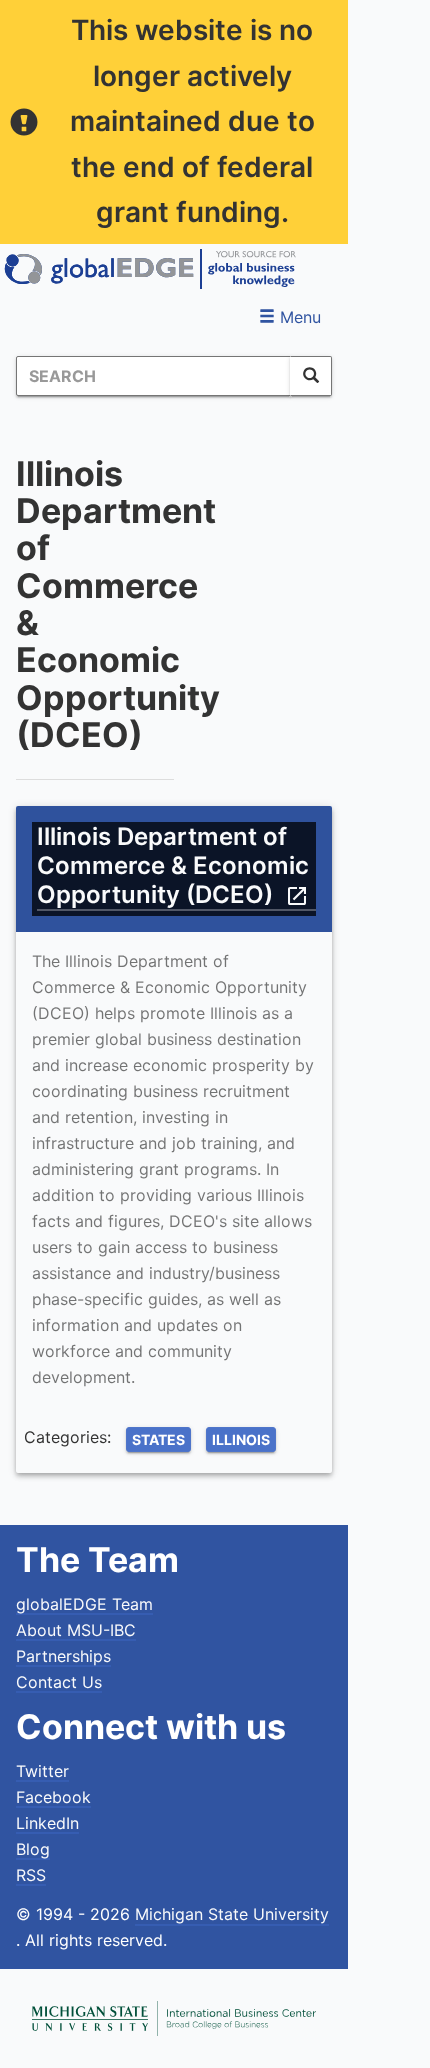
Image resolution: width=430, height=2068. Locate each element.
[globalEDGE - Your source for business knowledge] (150, 269)
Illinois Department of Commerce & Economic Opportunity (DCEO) (173, 865)
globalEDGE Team (84, 1604)
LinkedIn (47, 1823)
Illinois (241, 1439)
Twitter (42, 1771)
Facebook (53, 1797)
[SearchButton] (311, 376)
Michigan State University (232, 1914)
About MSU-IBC (76, 1630)
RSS (31, 1875)
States (158, 1439)
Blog (33, 1849)
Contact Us (59, 1682)
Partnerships (63, 1656)
